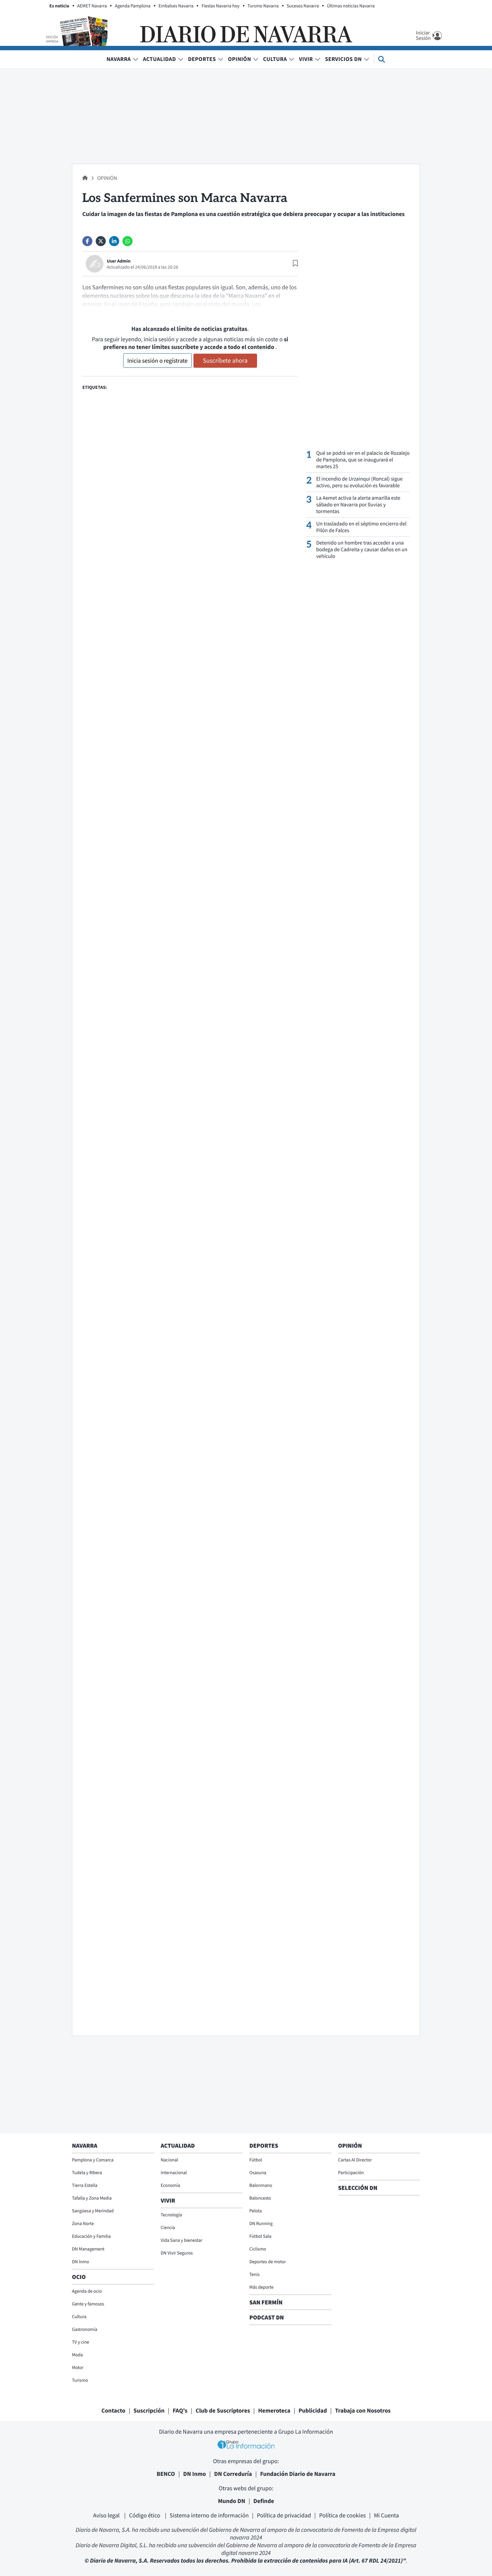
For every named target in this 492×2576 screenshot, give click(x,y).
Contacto (113, 2410)
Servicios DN (343, 59)
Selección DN (358, 2188)
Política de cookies (342, 2515)
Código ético (145, 2515)
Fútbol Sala (260, 2236)
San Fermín (267, 2302)
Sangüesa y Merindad (93, 2211)
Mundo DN (232, 2501)
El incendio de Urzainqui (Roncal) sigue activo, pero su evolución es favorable (359, 482)
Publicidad (313, 2410)
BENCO (166, 2474)
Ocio (79, 2277)
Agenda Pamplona (133, 6)
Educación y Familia (91, 2236)
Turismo (80, 2380)
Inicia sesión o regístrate (157, 361)
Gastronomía (85, 2329)
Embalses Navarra (176, 6)
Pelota (256, 2211)
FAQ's (180, 2410)
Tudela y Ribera (87, 2172)
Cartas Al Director (355, 2160)
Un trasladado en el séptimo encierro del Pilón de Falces (361, 527)
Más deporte (261, 2287)
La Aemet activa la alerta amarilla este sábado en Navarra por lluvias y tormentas (358, 505)
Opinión (239, 59)
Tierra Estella (85, 2185)
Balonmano (261, 2185)
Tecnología (171, 2215)
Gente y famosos (88, 2304)
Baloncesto (260, 2198)
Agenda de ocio (87, 2291)
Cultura (275, 59)
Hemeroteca (274, 2410)
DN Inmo (80, 2262)
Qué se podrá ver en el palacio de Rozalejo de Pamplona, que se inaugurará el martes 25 (363, 460)
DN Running (261, 2223)
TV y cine (80, 2342)
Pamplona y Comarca (93, 2160)
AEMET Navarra (92, 6)
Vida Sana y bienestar (181, 2240)
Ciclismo (258, 2249)
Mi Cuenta (386, 2515)
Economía (170, 2185)
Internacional (174, 2172)
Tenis (255, 2274)
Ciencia (168, 2227)
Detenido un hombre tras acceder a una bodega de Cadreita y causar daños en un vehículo (362, 550)
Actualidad (159, 59)
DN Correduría (233, 2474)
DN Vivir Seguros (177, 2253)
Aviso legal (107, 2515)
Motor (78, 2367)
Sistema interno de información (209, 2515)
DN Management (88, 2249)
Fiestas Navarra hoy (220, 6)
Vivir (306, 59)
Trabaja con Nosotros (363, 2410)
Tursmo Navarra (263, 6)
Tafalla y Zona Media (92, 2198)
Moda (77, 2355)
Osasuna (258, 2172)
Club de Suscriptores (223, 2410)
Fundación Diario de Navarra (298, 2474)
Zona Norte (83, 2223)
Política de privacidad (284, 2515)
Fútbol (256, 2160)
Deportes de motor (268, 2262)
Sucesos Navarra (303, 6)
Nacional (169, 2160)
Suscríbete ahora (225, 361)
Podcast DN (267, 2317)
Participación (351, 2172)
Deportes (202, 59)
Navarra (119, 59)
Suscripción (149, 2410)
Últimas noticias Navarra (351, 6)
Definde (264, 2501)
